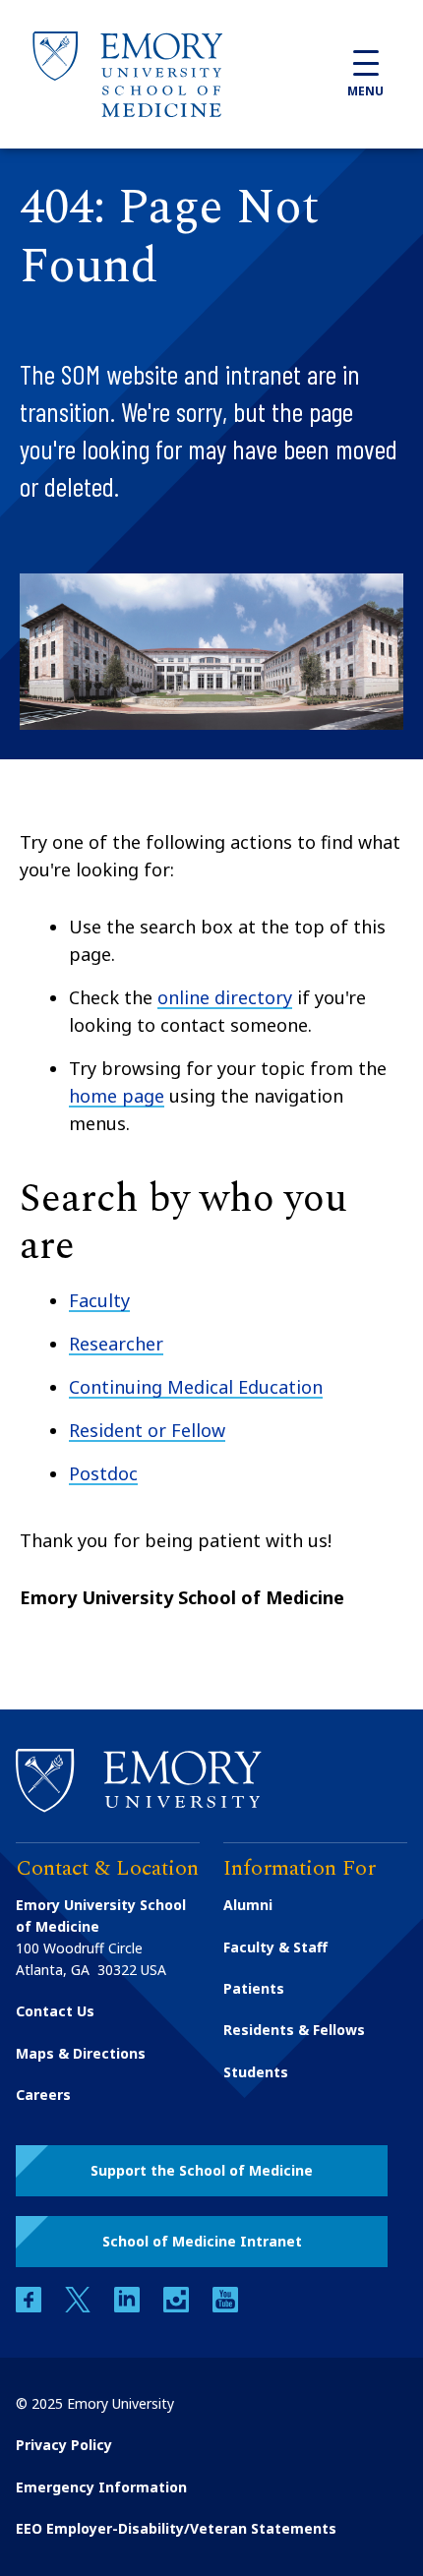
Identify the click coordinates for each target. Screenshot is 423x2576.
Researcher (116, 1344)
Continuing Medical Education (196, 1387)
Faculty (99, 1300)
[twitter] (80, 2307)
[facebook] (30, 2307)
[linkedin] (129, 2307)
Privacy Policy (64, 2445)
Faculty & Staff (275, 1947)
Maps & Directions (81, 2053)
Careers (43, 2095)
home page (117, 1096)
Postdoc (103, 1473)
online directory (225, 997)
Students (256, 2072)
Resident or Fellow (147, 1430)
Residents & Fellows (294, 2030)
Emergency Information (101, 2487)
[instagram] (178, 2307)
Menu (365, 91)
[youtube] (225, 2307)
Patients (254, 1988)
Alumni (248, 1905)
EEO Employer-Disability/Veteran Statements (176, 2528)
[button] (202, 2171)
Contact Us (55, 2011)
